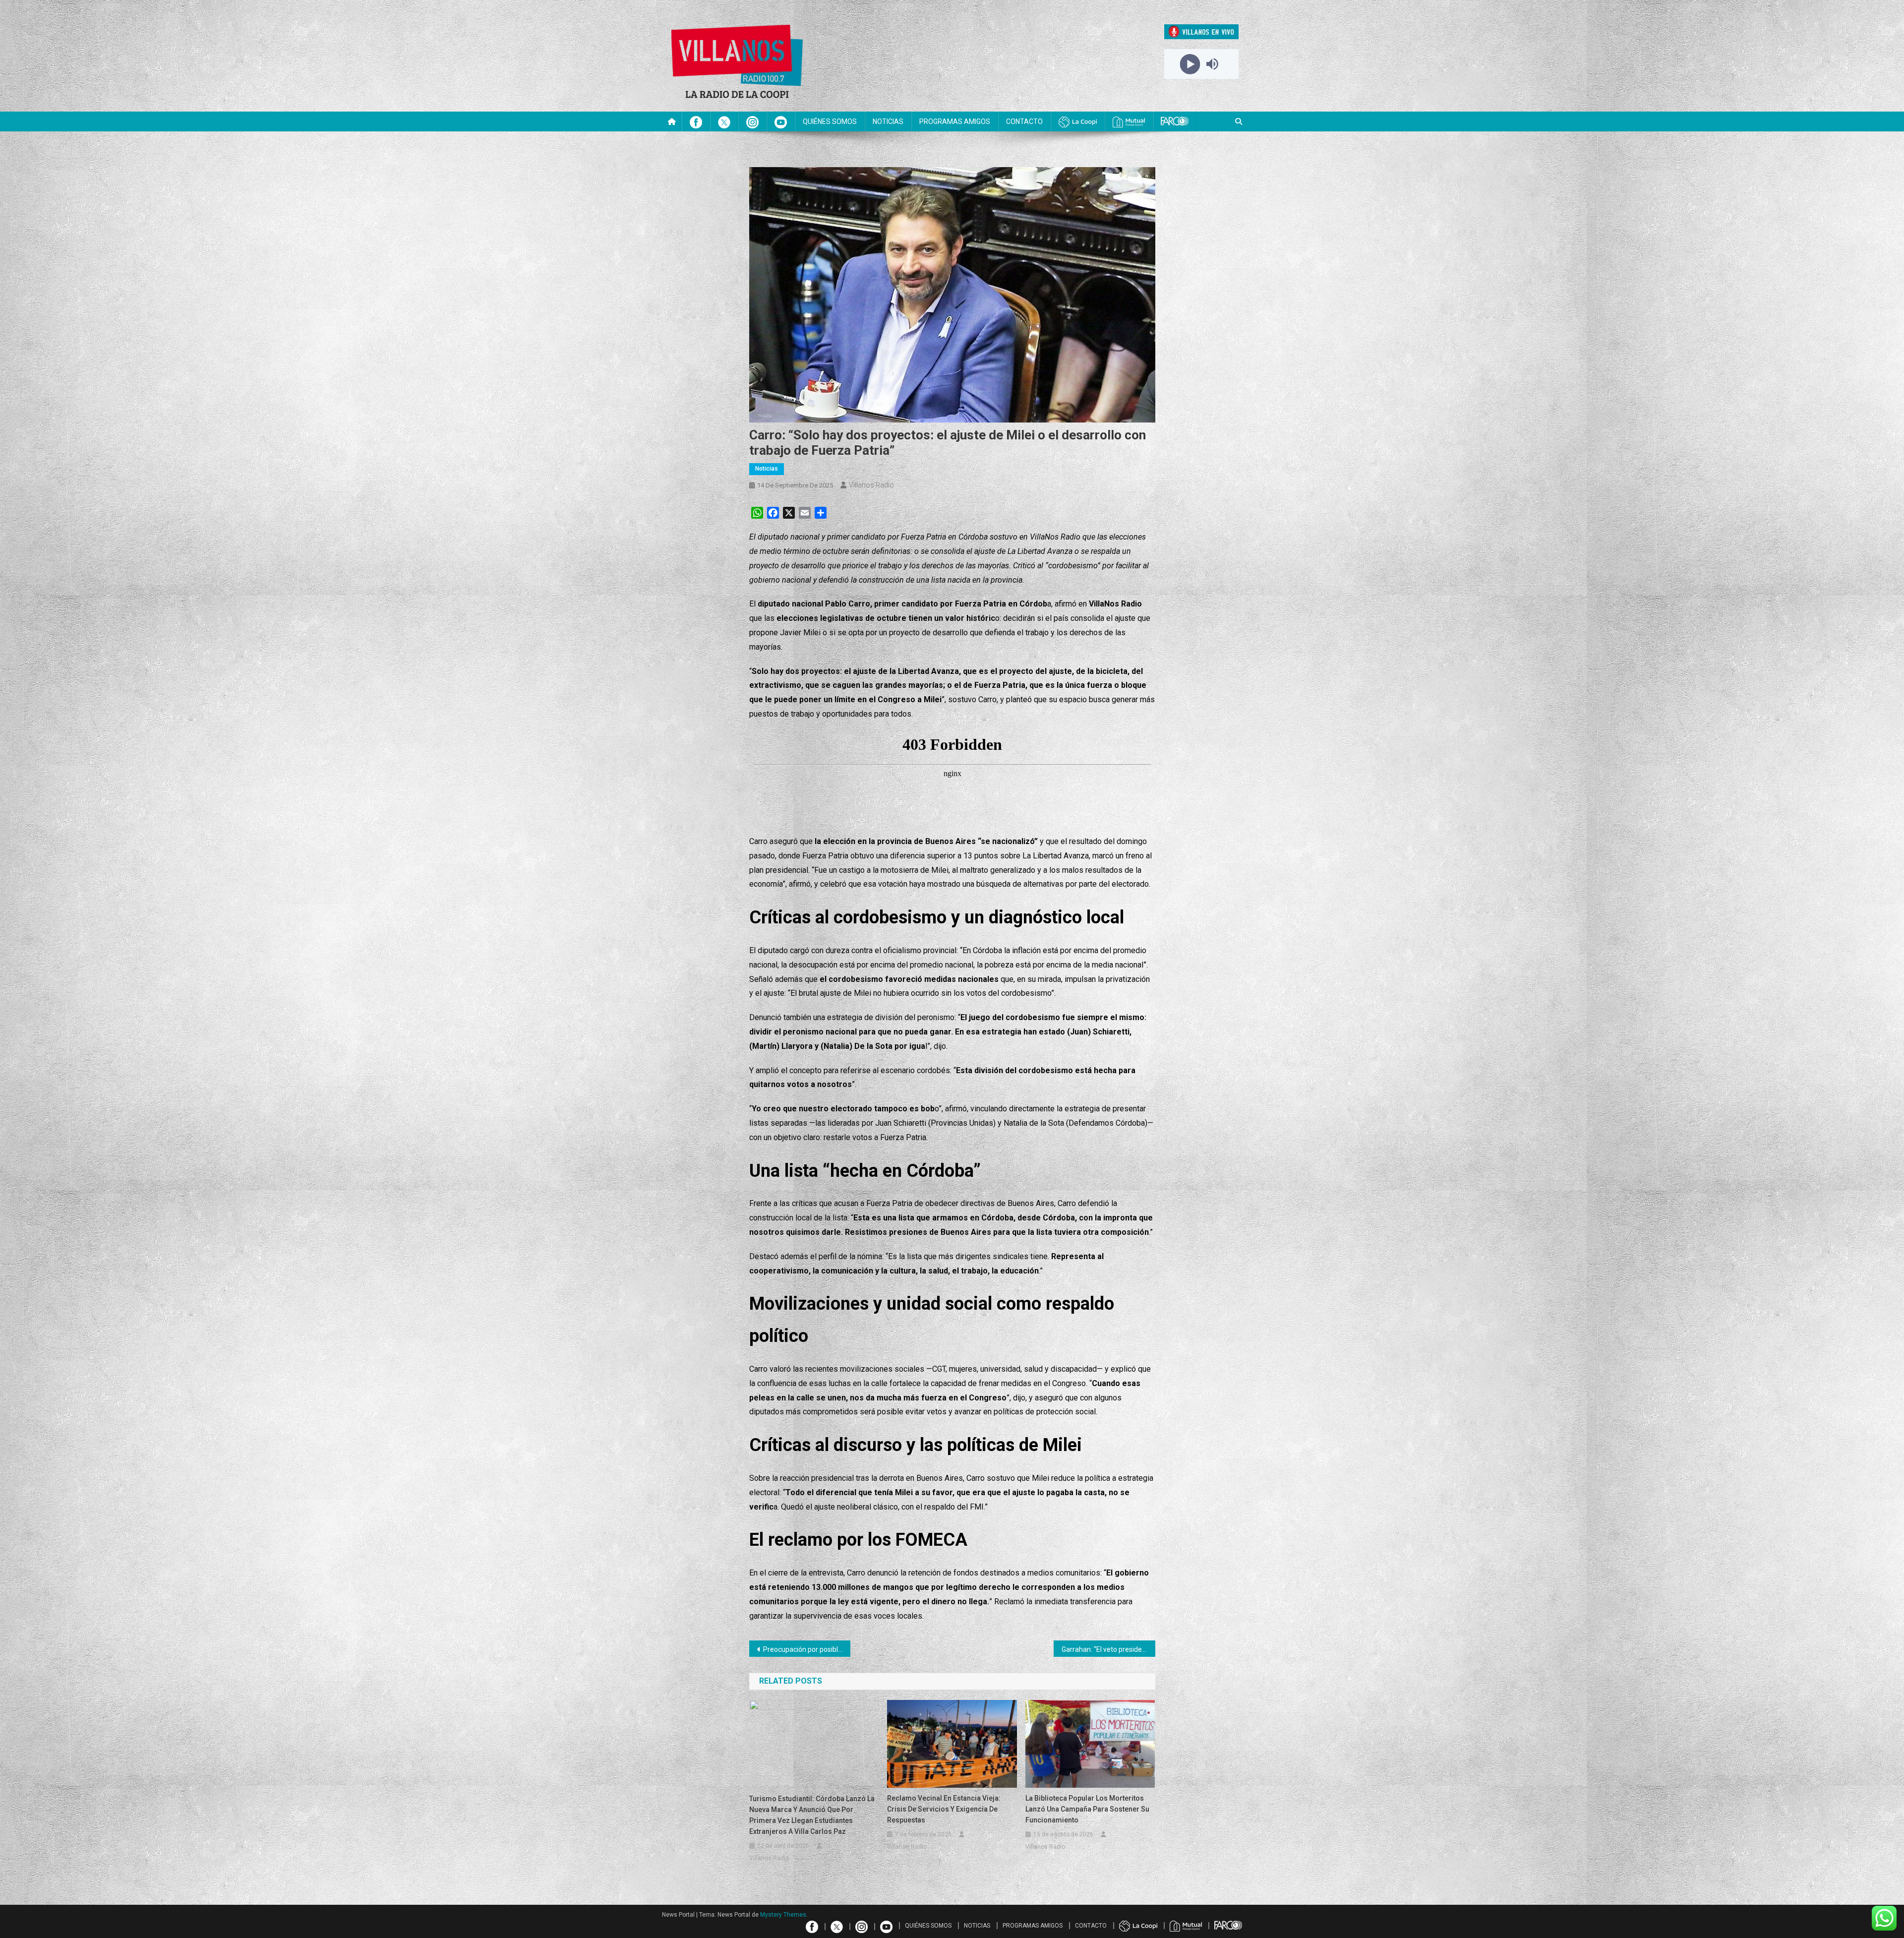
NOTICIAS (888, 121)
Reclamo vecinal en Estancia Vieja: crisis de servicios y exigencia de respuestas (944, 1809)
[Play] (1190, 64)
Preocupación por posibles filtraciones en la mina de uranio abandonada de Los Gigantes (807, 1649)
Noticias (767, 469)
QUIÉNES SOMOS (830, 121)
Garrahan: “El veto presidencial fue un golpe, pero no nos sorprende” (1108, 1649)
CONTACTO (1024, 121)
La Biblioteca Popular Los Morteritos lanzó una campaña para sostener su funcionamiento (1087, 1809)
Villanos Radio (871, 485)
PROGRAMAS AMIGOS (955, 121)
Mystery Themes (783, 1915)
